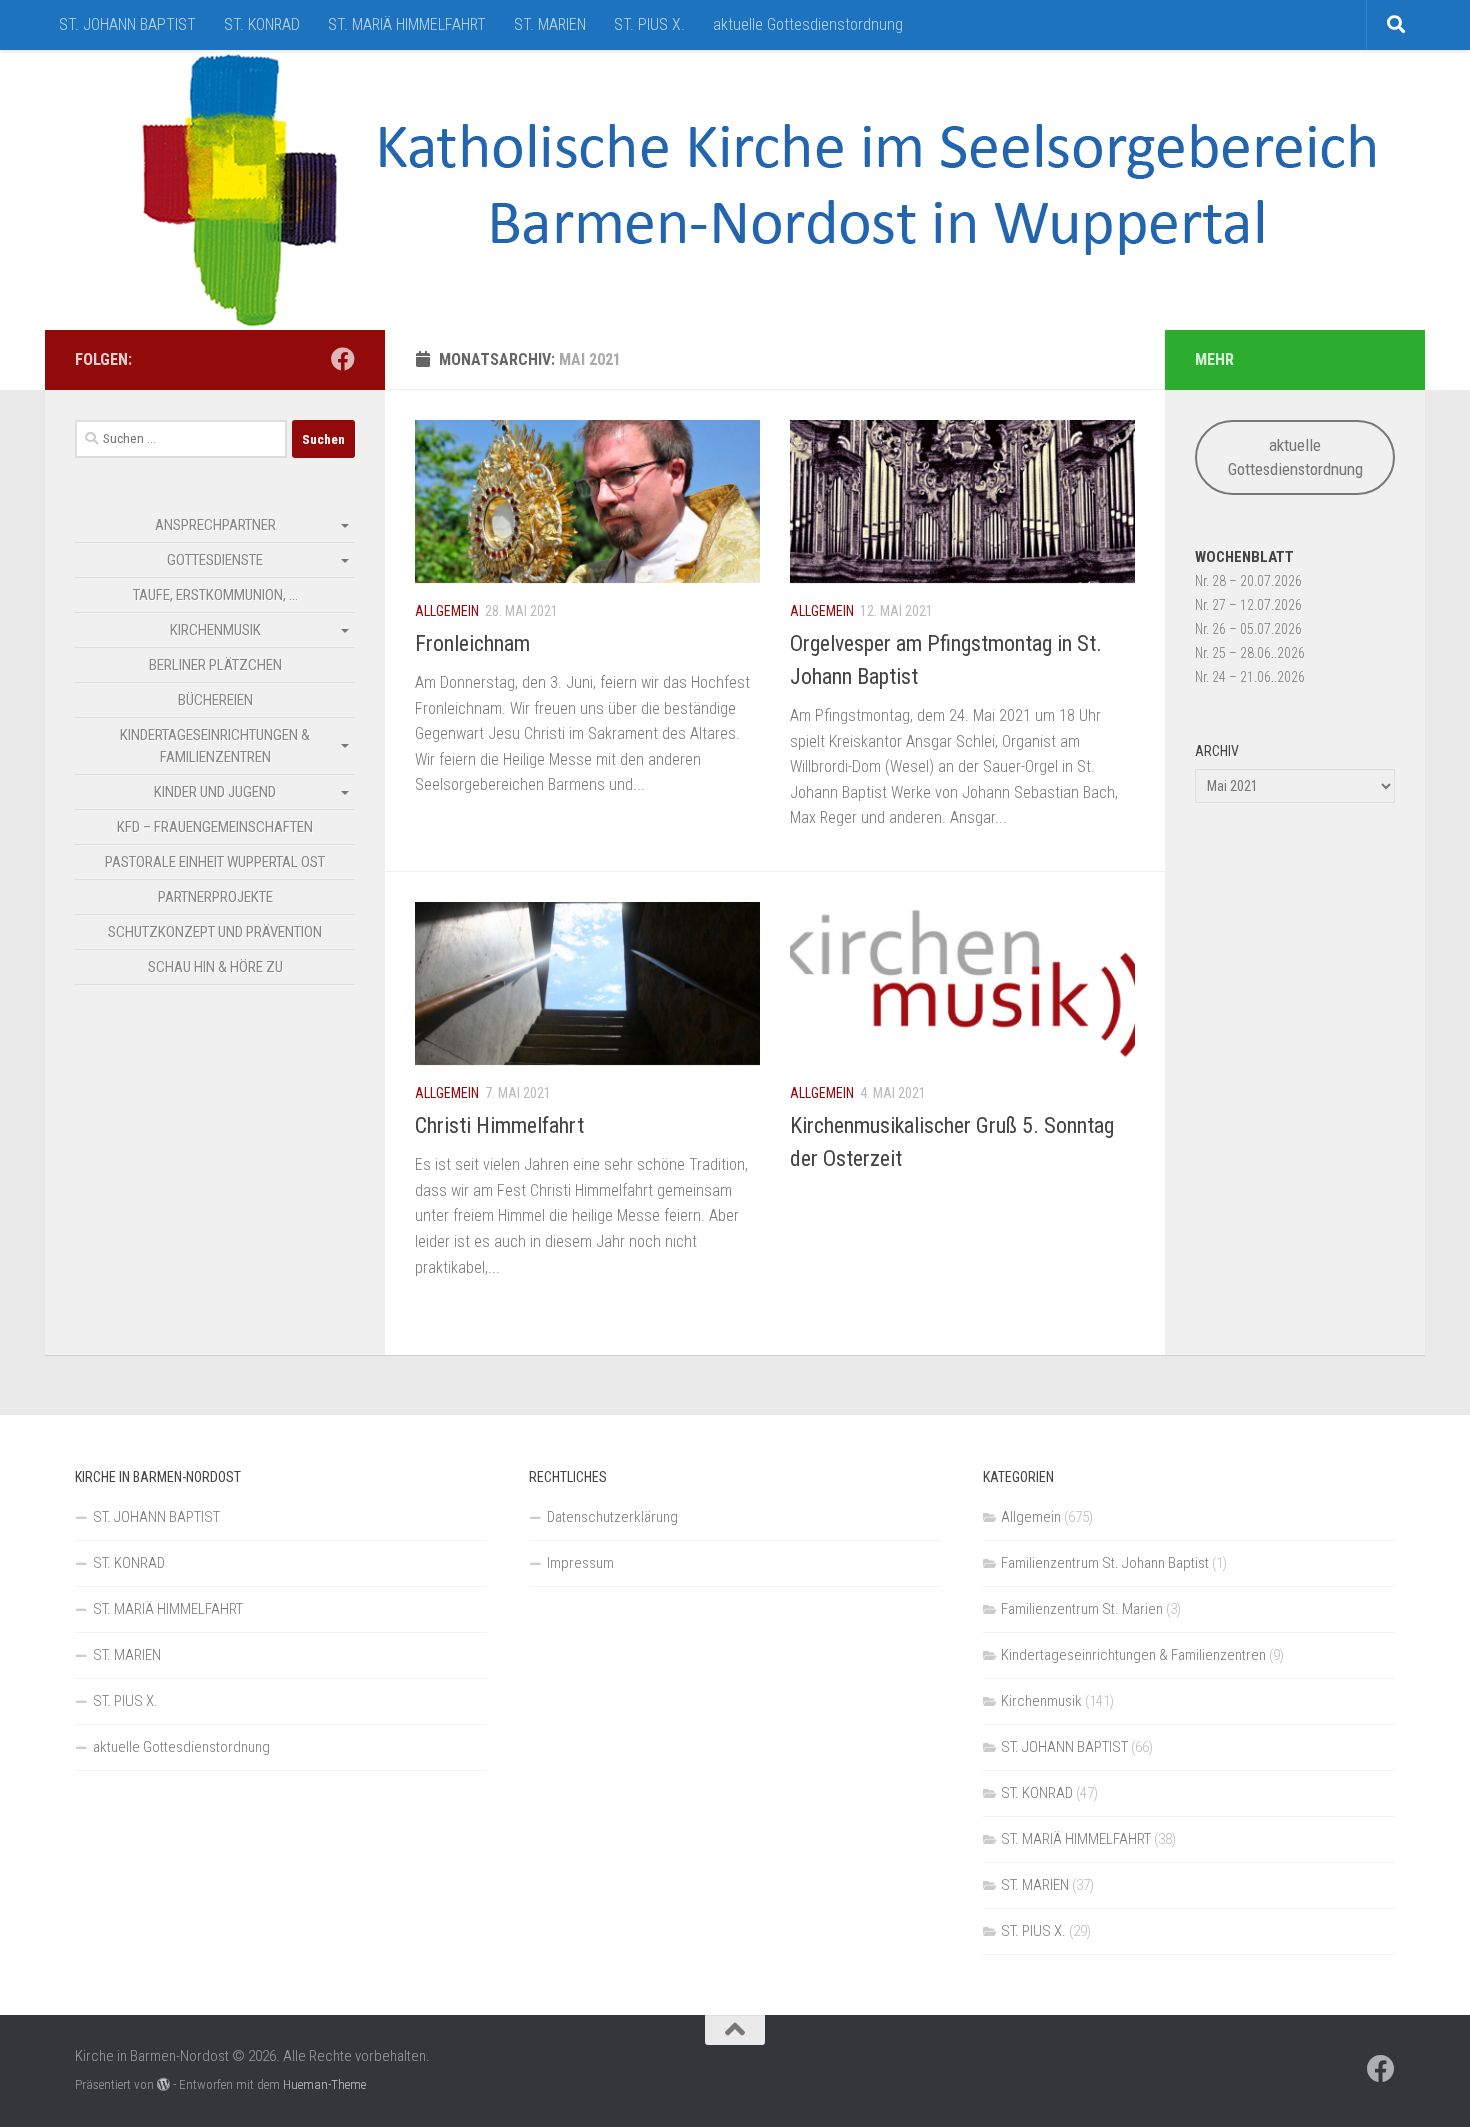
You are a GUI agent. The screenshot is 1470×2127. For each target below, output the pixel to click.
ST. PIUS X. (649, 24)
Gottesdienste (215, 560)
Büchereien (215, 700)
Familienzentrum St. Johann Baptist (1105, 1563)
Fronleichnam (472, 643)
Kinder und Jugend (215, 792)
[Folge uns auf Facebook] (343, 359)
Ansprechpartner (215, 525)
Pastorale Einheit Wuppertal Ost (215, 862)
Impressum (580, 1563)
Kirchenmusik (215, 630)
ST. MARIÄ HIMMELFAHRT (407, 24)
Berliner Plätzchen (215, 665)
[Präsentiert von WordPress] (163, 2084)
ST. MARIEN (550, 24)
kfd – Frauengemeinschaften (215, 827)
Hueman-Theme (324, 2084)
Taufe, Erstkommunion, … (215, 595)
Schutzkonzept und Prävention (215, 932)
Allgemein (447, 611)
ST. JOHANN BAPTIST (127, 24)
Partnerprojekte (215, 897)
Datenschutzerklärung (612, 1517)
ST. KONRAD (262, 24)
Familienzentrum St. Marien (1082, 1609)
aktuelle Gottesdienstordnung (808, 24)
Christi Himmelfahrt (499, 1125)
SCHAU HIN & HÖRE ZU (215, 967)
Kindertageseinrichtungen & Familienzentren (215, 746)
